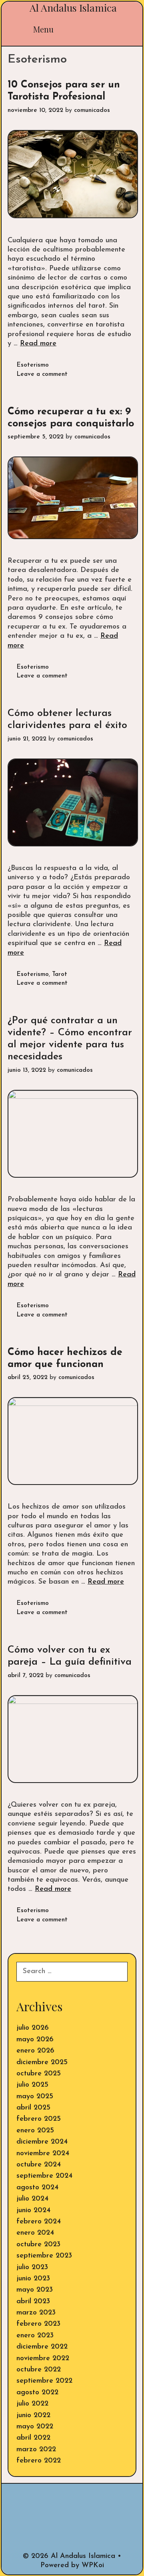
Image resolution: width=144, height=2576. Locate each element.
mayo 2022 (35, 2427)
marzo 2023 (36, 2313)
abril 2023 (33, 2302)
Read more (38, 344)
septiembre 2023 (44, 2256)
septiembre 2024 (44, 2176)
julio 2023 (32, 2268)
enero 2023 (35, 2336)
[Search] (121, 29)
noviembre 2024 (43, 2154)
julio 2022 (32, 2404)
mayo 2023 (35, 2290)
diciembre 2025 (42, 2063)
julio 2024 (32, 2199)
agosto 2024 (37, 2188)
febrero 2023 (38, 2324)
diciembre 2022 (42, 2347)
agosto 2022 (37, 2393)
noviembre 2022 (43, 2359)
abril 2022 (33, 2438)
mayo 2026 (35, 2040)
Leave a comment (42, 374)
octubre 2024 (39, 2165)
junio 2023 (33, 2279)
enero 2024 (35, 2233)
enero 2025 (35, 2131)
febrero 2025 (39, 2119)
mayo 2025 (35, 2097)
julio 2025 (32, 2085)
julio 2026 (33, 2028)
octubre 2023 (38, 2245)
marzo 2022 (36, 2450)
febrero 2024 (39, 2222)
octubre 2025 (39, 2074)
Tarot (60, 975)
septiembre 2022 (44, 2381)
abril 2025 (33, 2108)
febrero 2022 (39, 2461)
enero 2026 (35, 2051)
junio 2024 (33, 2211)
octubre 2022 (39, 2370)
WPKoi (93, 2566)
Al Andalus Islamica (73, 7)
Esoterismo (33, 365)
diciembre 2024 (42, 2142)
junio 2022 (33, 2416)
